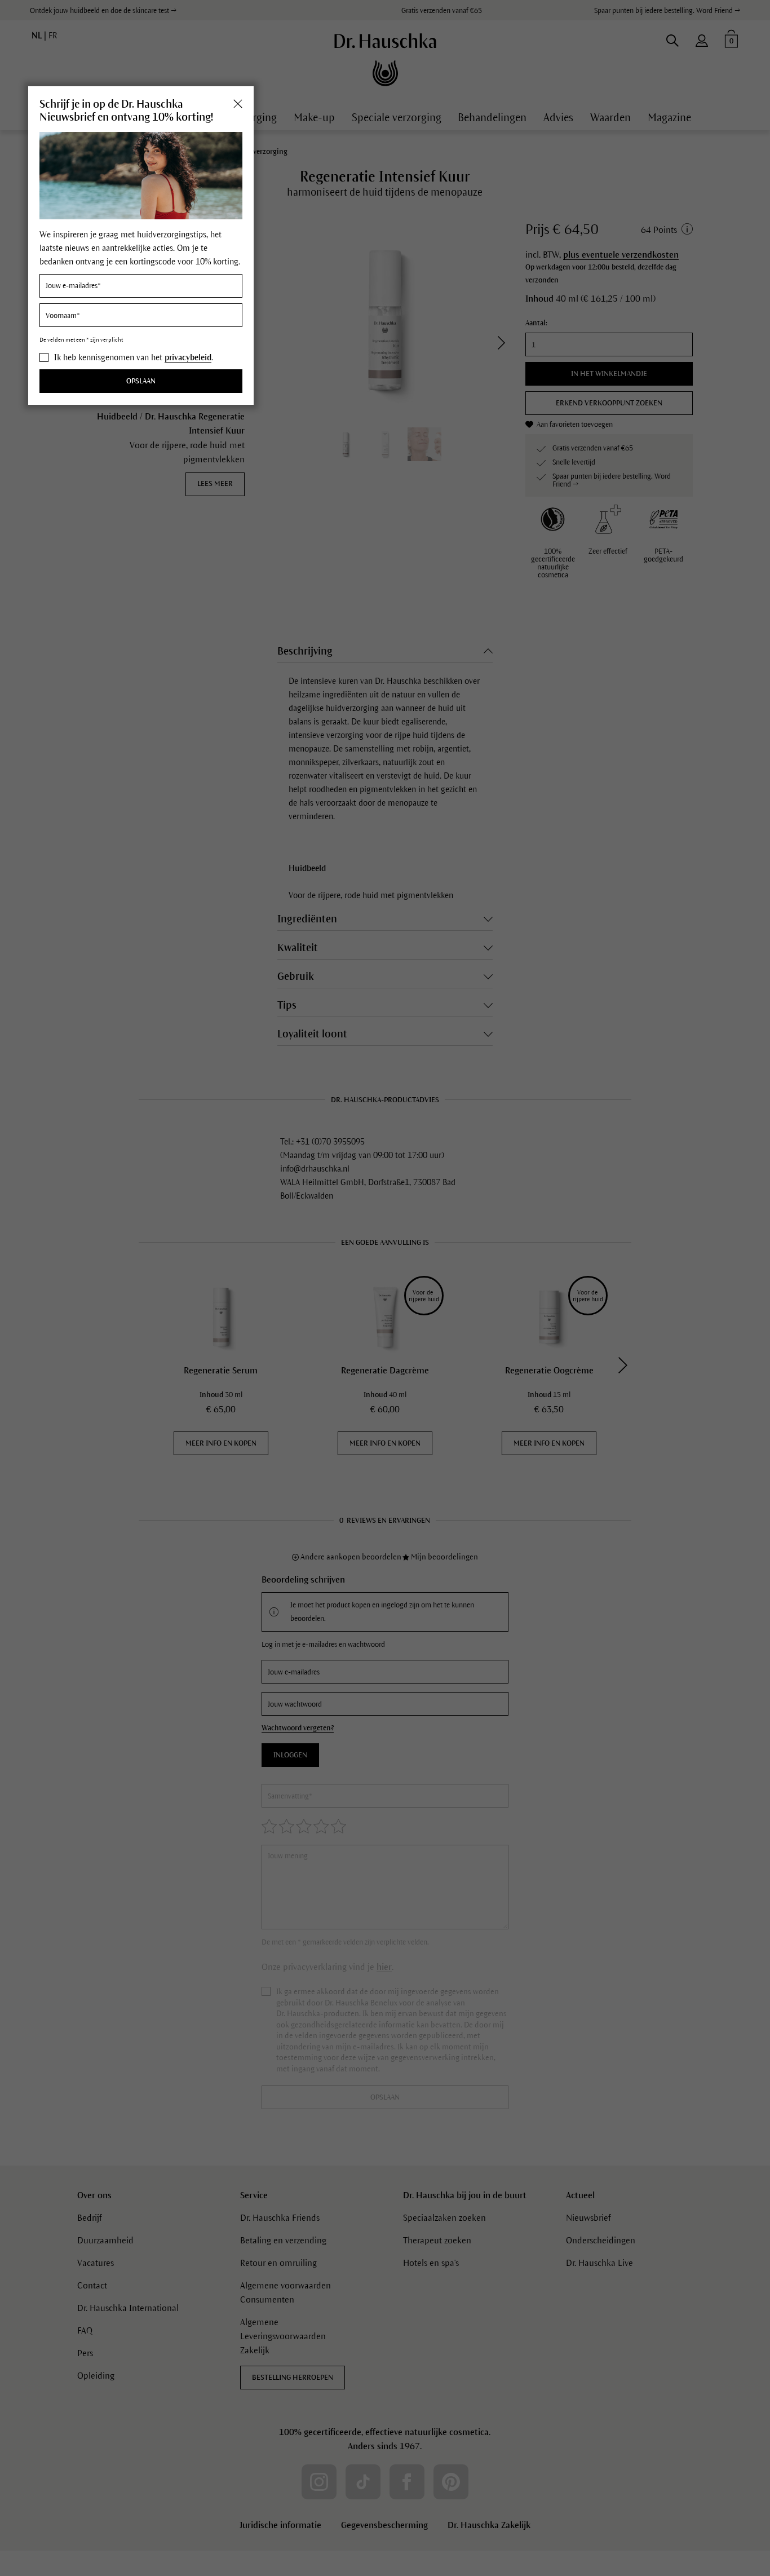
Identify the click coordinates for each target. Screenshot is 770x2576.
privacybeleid (188, 357)
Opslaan (141, 382)
